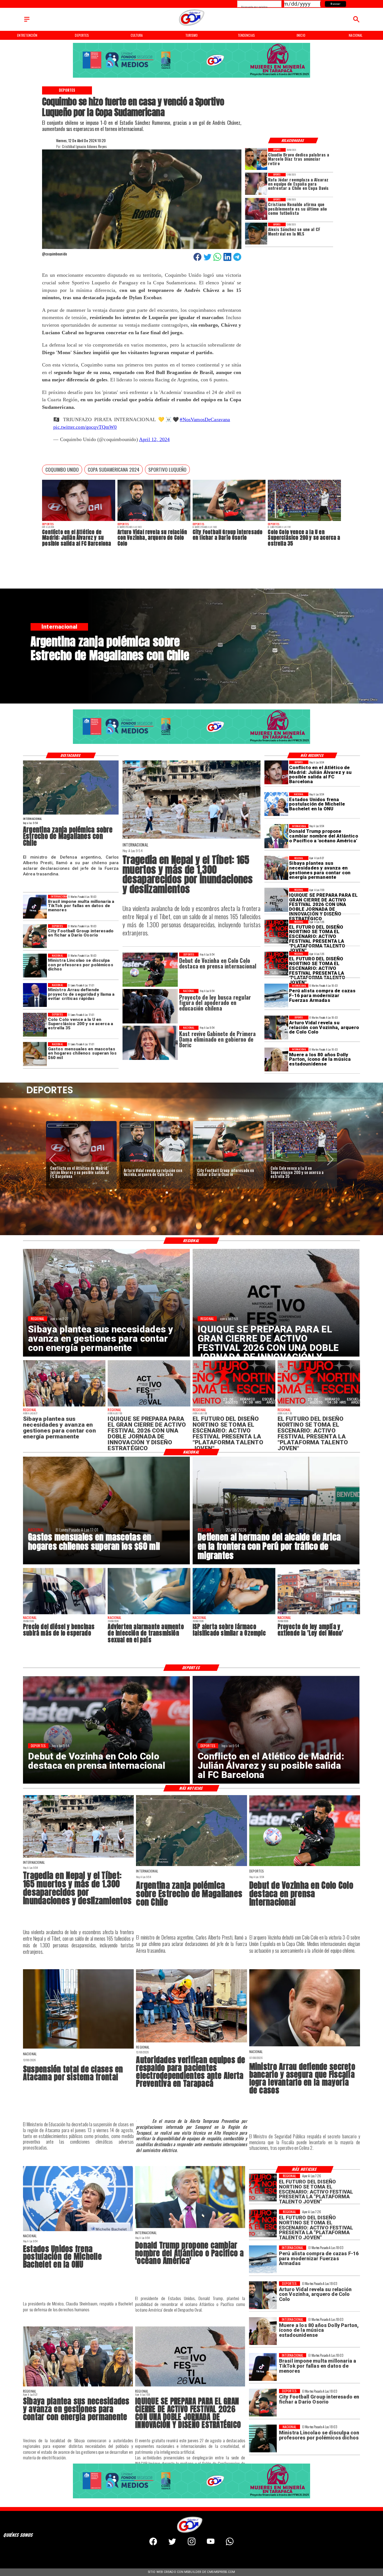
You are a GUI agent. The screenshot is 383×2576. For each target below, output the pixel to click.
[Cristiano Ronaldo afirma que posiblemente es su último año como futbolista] (256, 209)
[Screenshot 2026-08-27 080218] (276, 900)
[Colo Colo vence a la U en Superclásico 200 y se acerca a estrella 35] (304, 521)
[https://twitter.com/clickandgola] (172, 2544)
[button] (62, 470)
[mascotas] (35, 1054)
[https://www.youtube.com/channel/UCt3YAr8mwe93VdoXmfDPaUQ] (211, 2544)
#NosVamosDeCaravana (205, 419)
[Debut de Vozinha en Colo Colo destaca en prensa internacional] (305, 1866)
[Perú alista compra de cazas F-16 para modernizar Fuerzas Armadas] (276, 996)
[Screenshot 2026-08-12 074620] (191, 2042)
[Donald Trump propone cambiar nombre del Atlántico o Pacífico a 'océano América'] (276, 836)
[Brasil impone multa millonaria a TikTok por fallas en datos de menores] (35, 907)
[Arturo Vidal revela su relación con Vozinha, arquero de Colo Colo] (154, 521)
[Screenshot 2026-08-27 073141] (276, 932)
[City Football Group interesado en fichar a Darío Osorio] (229, 521)
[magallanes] (71, 814)
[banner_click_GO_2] (192, 77)
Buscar (335, 4)
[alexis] (256, 234)
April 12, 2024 (154, 439)
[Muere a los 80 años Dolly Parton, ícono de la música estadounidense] (276, 1059)
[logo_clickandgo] (191, 26)
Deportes (63, 1126)
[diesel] (64, 1614)
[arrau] (35, 995)
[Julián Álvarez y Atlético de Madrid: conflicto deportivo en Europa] (79, 521)
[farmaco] (234, 1614)
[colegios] (78, 2048)
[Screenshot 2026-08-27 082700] (276, 868)
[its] (149, 1614)
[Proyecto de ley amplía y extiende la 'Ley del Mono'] (319, 1614)
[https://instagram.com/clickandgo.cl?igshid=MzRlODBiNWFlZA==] (192, 2544)
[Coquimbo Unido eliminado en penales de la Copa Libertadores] (228, 1162)
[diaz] (256, 159)
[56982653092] (230, 2544)
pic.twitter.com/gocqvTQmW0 (85, 427)
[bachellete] (276, 804)
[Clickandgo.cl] (27, 22)
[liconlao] (35, 966)
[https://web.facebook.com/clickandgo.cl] (153, 2544)
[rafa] (256, 184)
